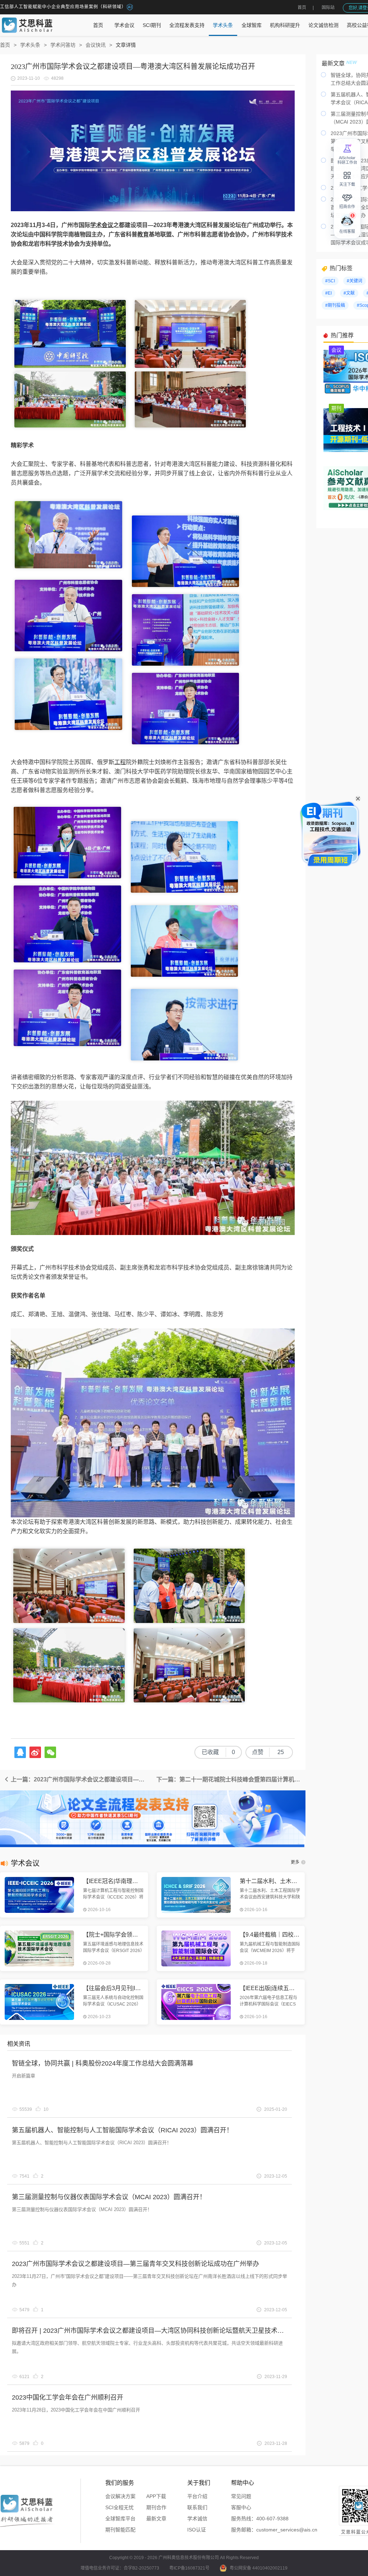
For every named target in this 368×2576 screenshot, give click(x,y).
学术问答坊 (63, 45)
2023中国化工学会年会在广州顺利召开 (68, 2397)
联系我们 (197, 2507)
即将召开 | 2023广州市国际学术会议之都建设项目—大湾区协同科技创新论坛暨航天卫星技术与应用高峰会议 (167, 2331)
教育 (143, 234)
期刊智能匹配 (120, 2530)
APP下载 (156, 2496)
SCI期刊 (152, 25)
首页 (302, 8)
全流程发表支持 (187, 25)
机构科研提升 (285, 25)
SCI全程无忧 (119, 2507)
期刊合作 (156, 2507)
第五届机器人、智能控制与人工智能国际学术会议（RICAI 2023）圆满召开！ (122, 2130)
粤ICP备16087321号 (189, 2568)
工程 (120, 762)
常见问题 (241, 2496)
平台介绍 (197, 2496)
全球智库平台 (120, 2519)
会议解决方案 (120, 2496)
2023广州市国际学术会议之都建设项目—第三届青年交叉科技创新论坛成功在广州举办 (135, 2264)
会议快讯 (96, 45)
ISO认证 (197, 2530)
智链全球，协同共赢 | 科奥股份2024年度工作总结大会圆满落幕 (103, 2063)
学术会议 (124, 25)
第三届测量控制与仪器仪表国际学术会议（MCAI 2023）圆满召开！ (109, 2197)
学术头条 (223, 25)
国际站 (328, 8)
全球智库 (252, 25)
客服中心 (241, 2507)
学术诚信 (197, 2519)
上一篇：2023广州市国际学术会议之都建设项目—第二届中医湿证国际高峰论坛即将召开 (81, 1779)
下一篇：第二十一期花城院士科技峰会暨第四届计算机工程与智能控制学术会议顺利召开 (231, 1779)
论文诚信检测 (323, 25)
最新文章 (156, 2519)
